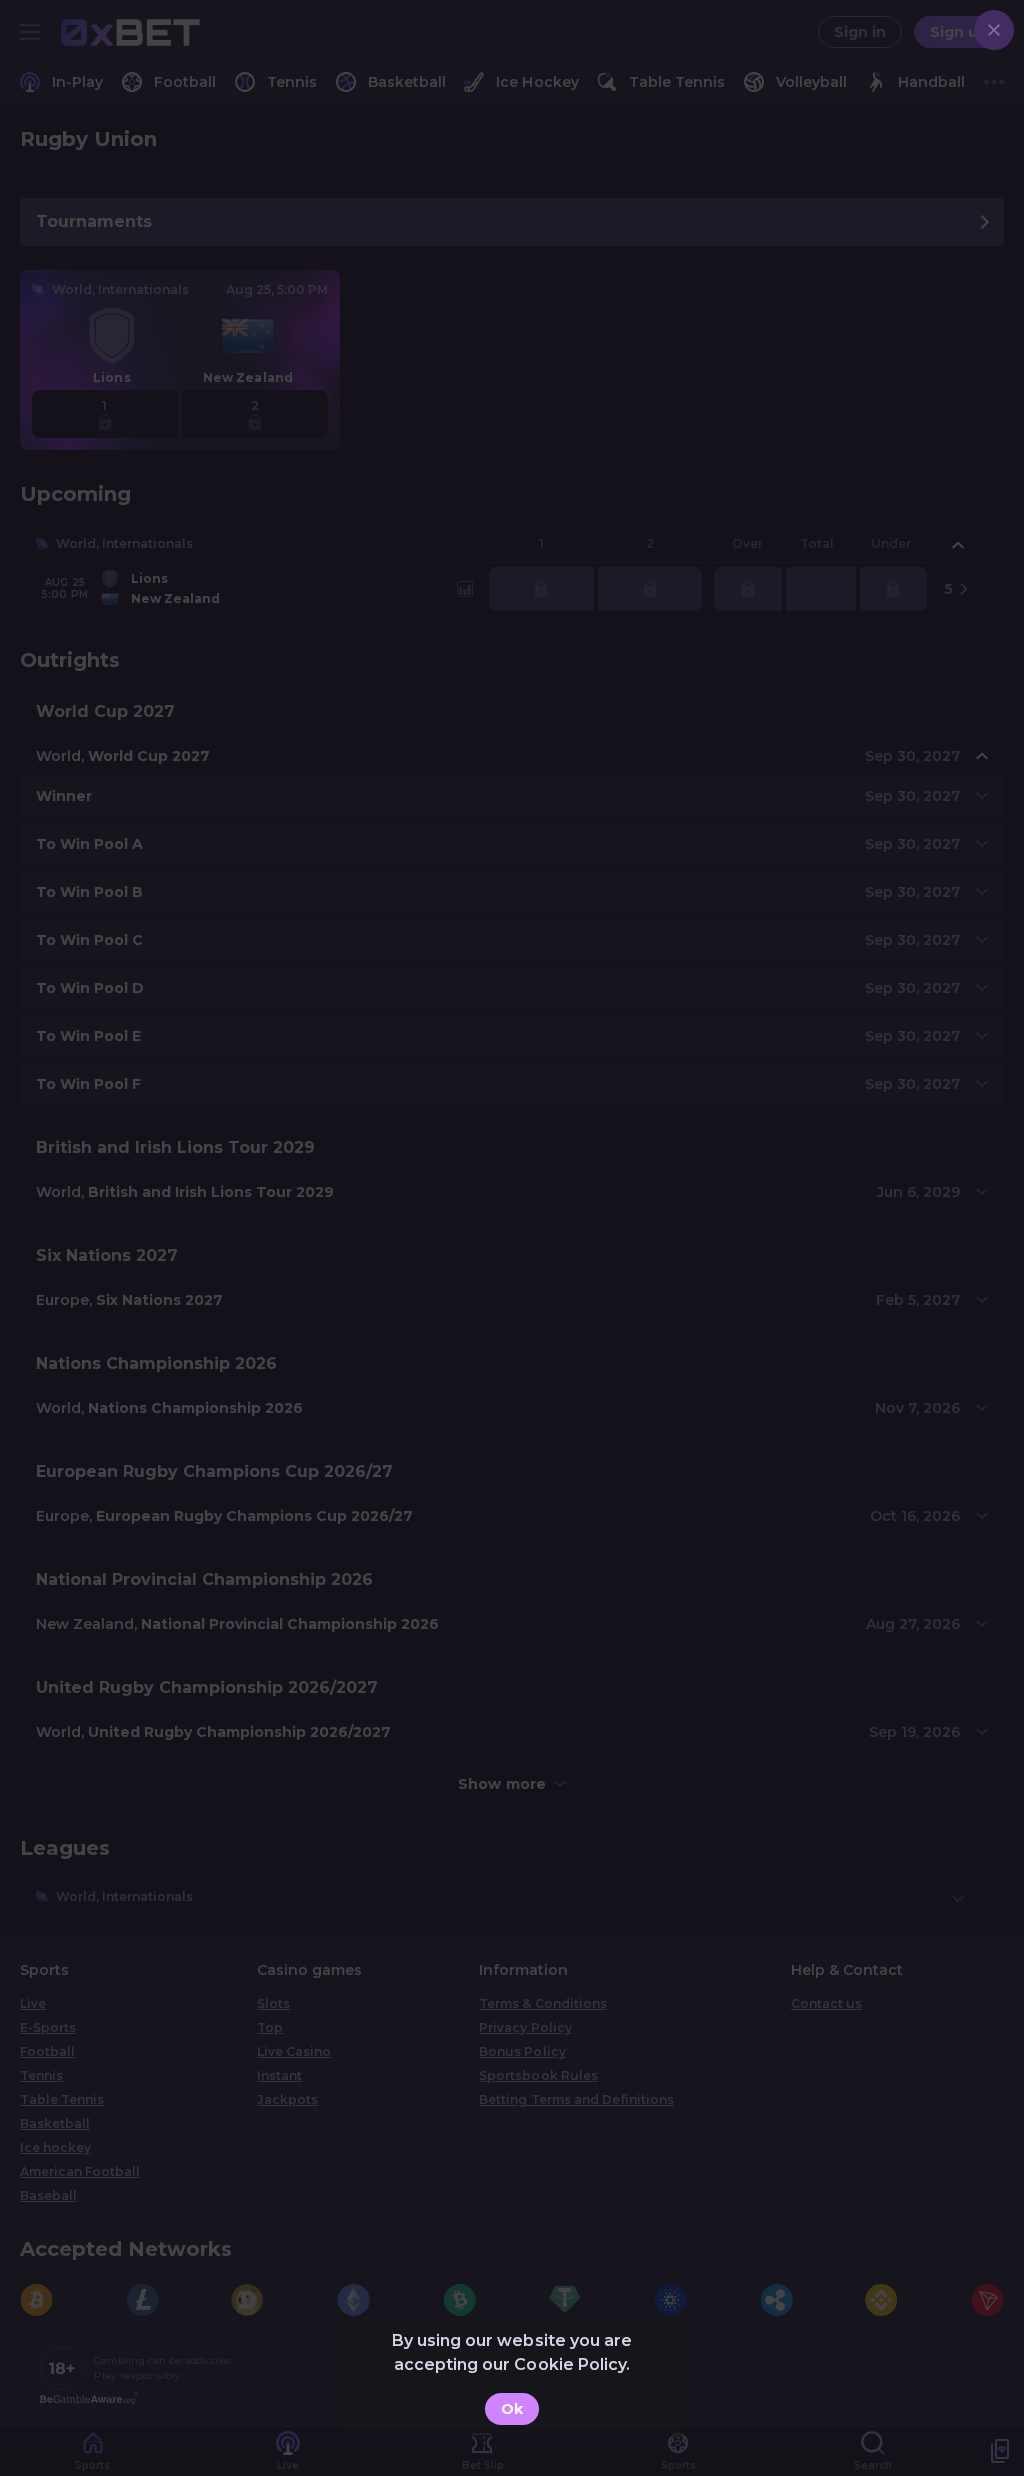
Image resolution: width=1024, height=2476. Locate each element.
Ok (512, 2409)
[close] (994, 30)
